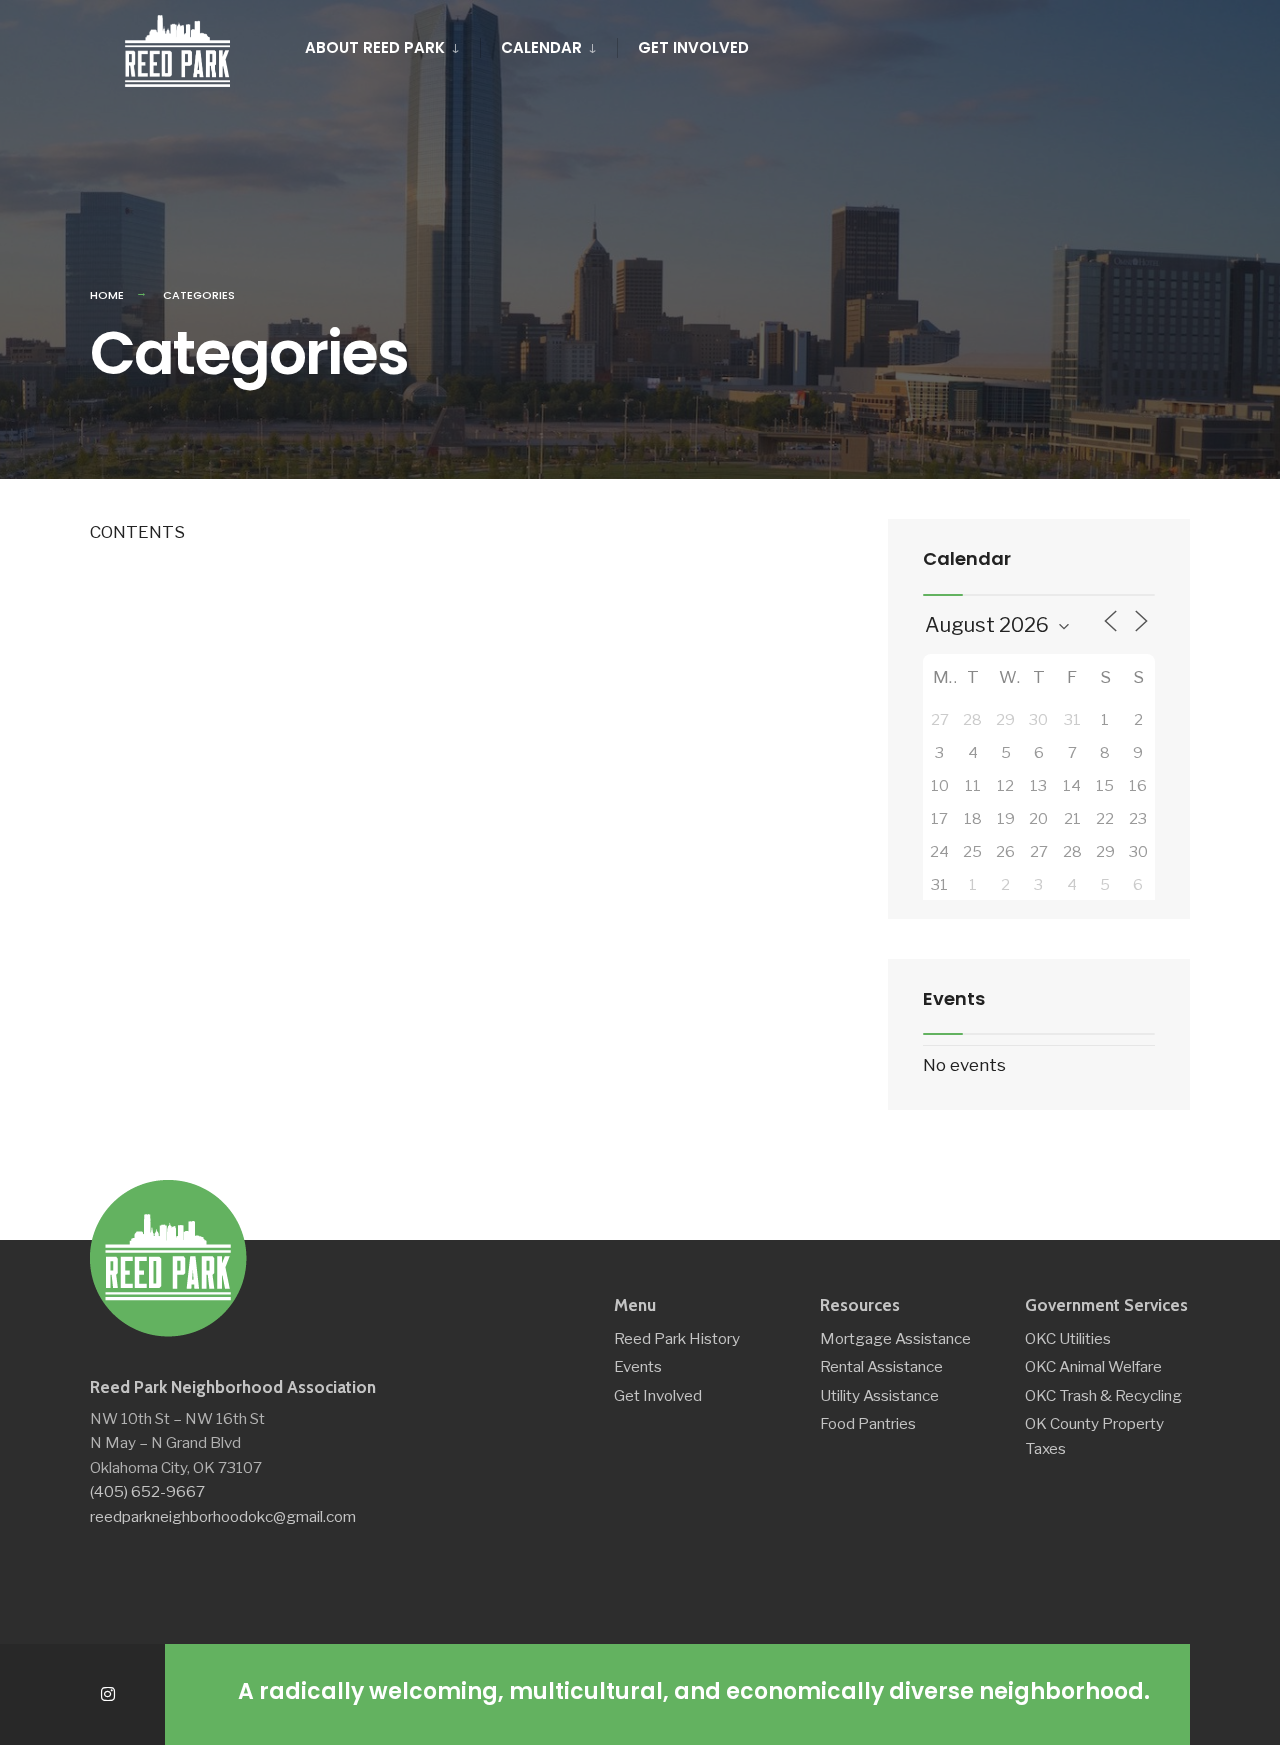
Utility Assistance (879, 1395)
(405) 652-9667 (147, 1491)
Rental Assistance (881, 1366)
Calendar (541, 47)
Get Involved (693, 47)
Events (638, 1366)
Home (107, 295)
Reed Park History (677, 1338)
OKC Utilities (1068, 1338)
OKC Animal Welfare (1093, 1366)
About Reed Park (375, 47)
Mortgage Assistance (895, 1338)
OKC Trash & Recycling (1103, 1395)
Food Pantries (868, 1423)
